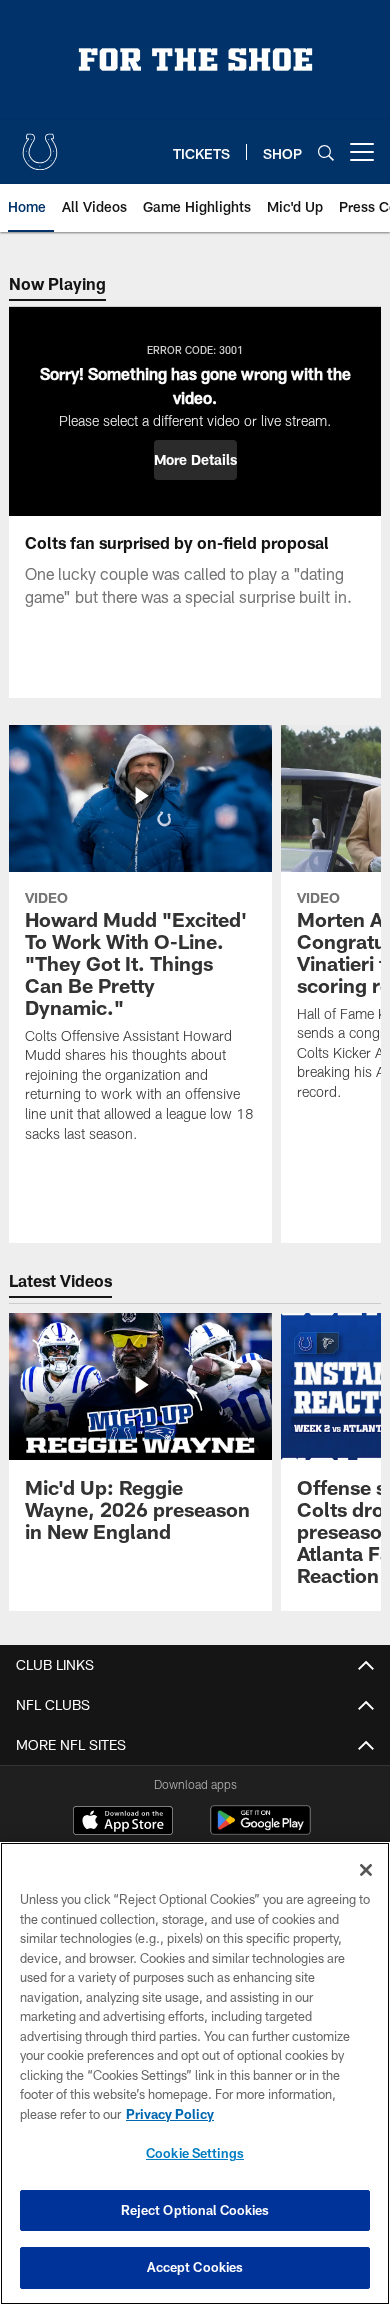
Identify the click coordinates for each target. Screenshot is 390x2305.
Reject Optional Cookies (195, 2210)
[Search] (326, 152)
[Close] (366, 1870)
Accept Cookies (195, 2267)
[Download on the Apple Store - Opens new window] (123, 1823)
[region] (195, 2073)
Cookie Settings (195, 2153)
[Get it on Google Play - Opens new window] (260, 1830)
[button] (195, 460)
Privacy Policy (170, 2114)
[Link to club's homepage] (40, 144)
